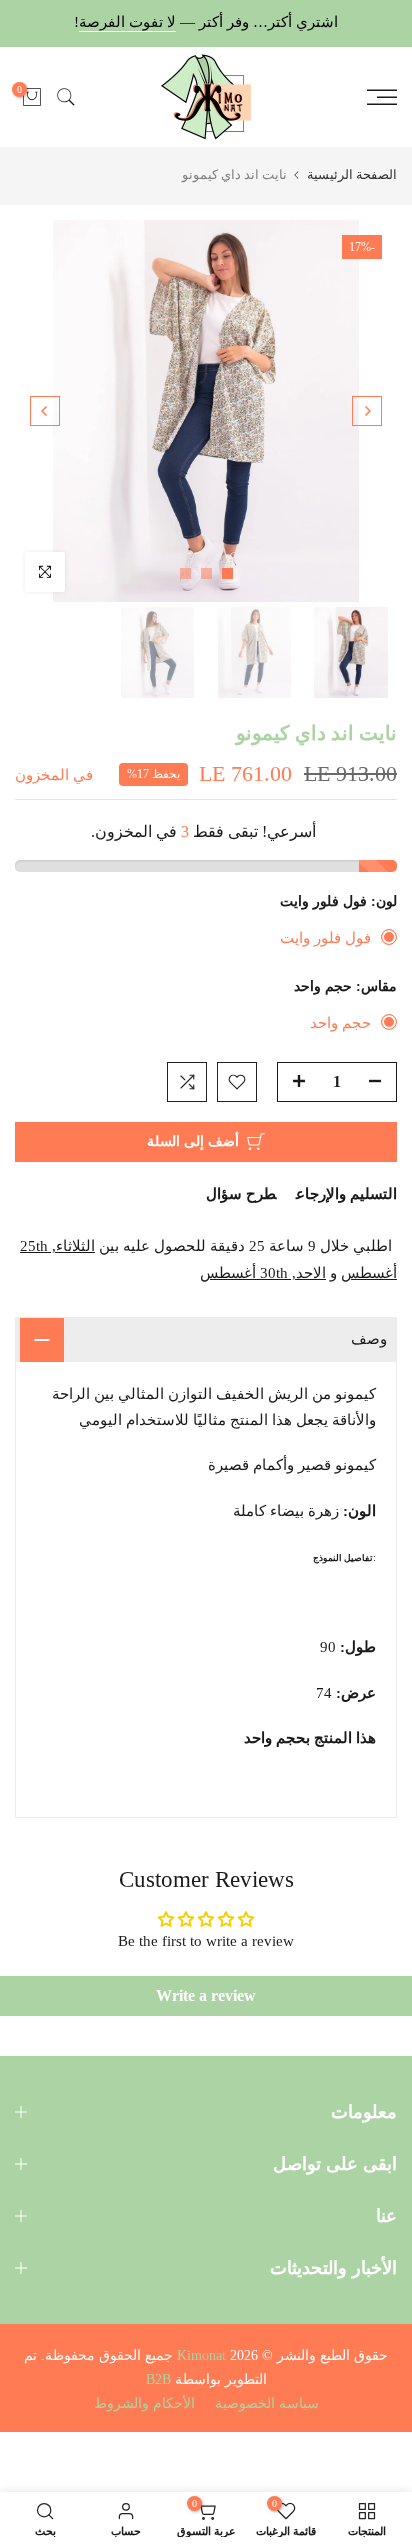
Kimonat (201, 2355)
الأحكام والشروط (144, 2403)
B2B (158, 2379)
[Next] (45, 411)
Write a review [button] (206, 1995)
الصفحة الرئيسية (352, 174)
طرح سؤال (241, 1194)
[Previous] (367, 411)
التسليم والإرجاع (346, 1194)
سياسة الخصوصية (267, 2403)
